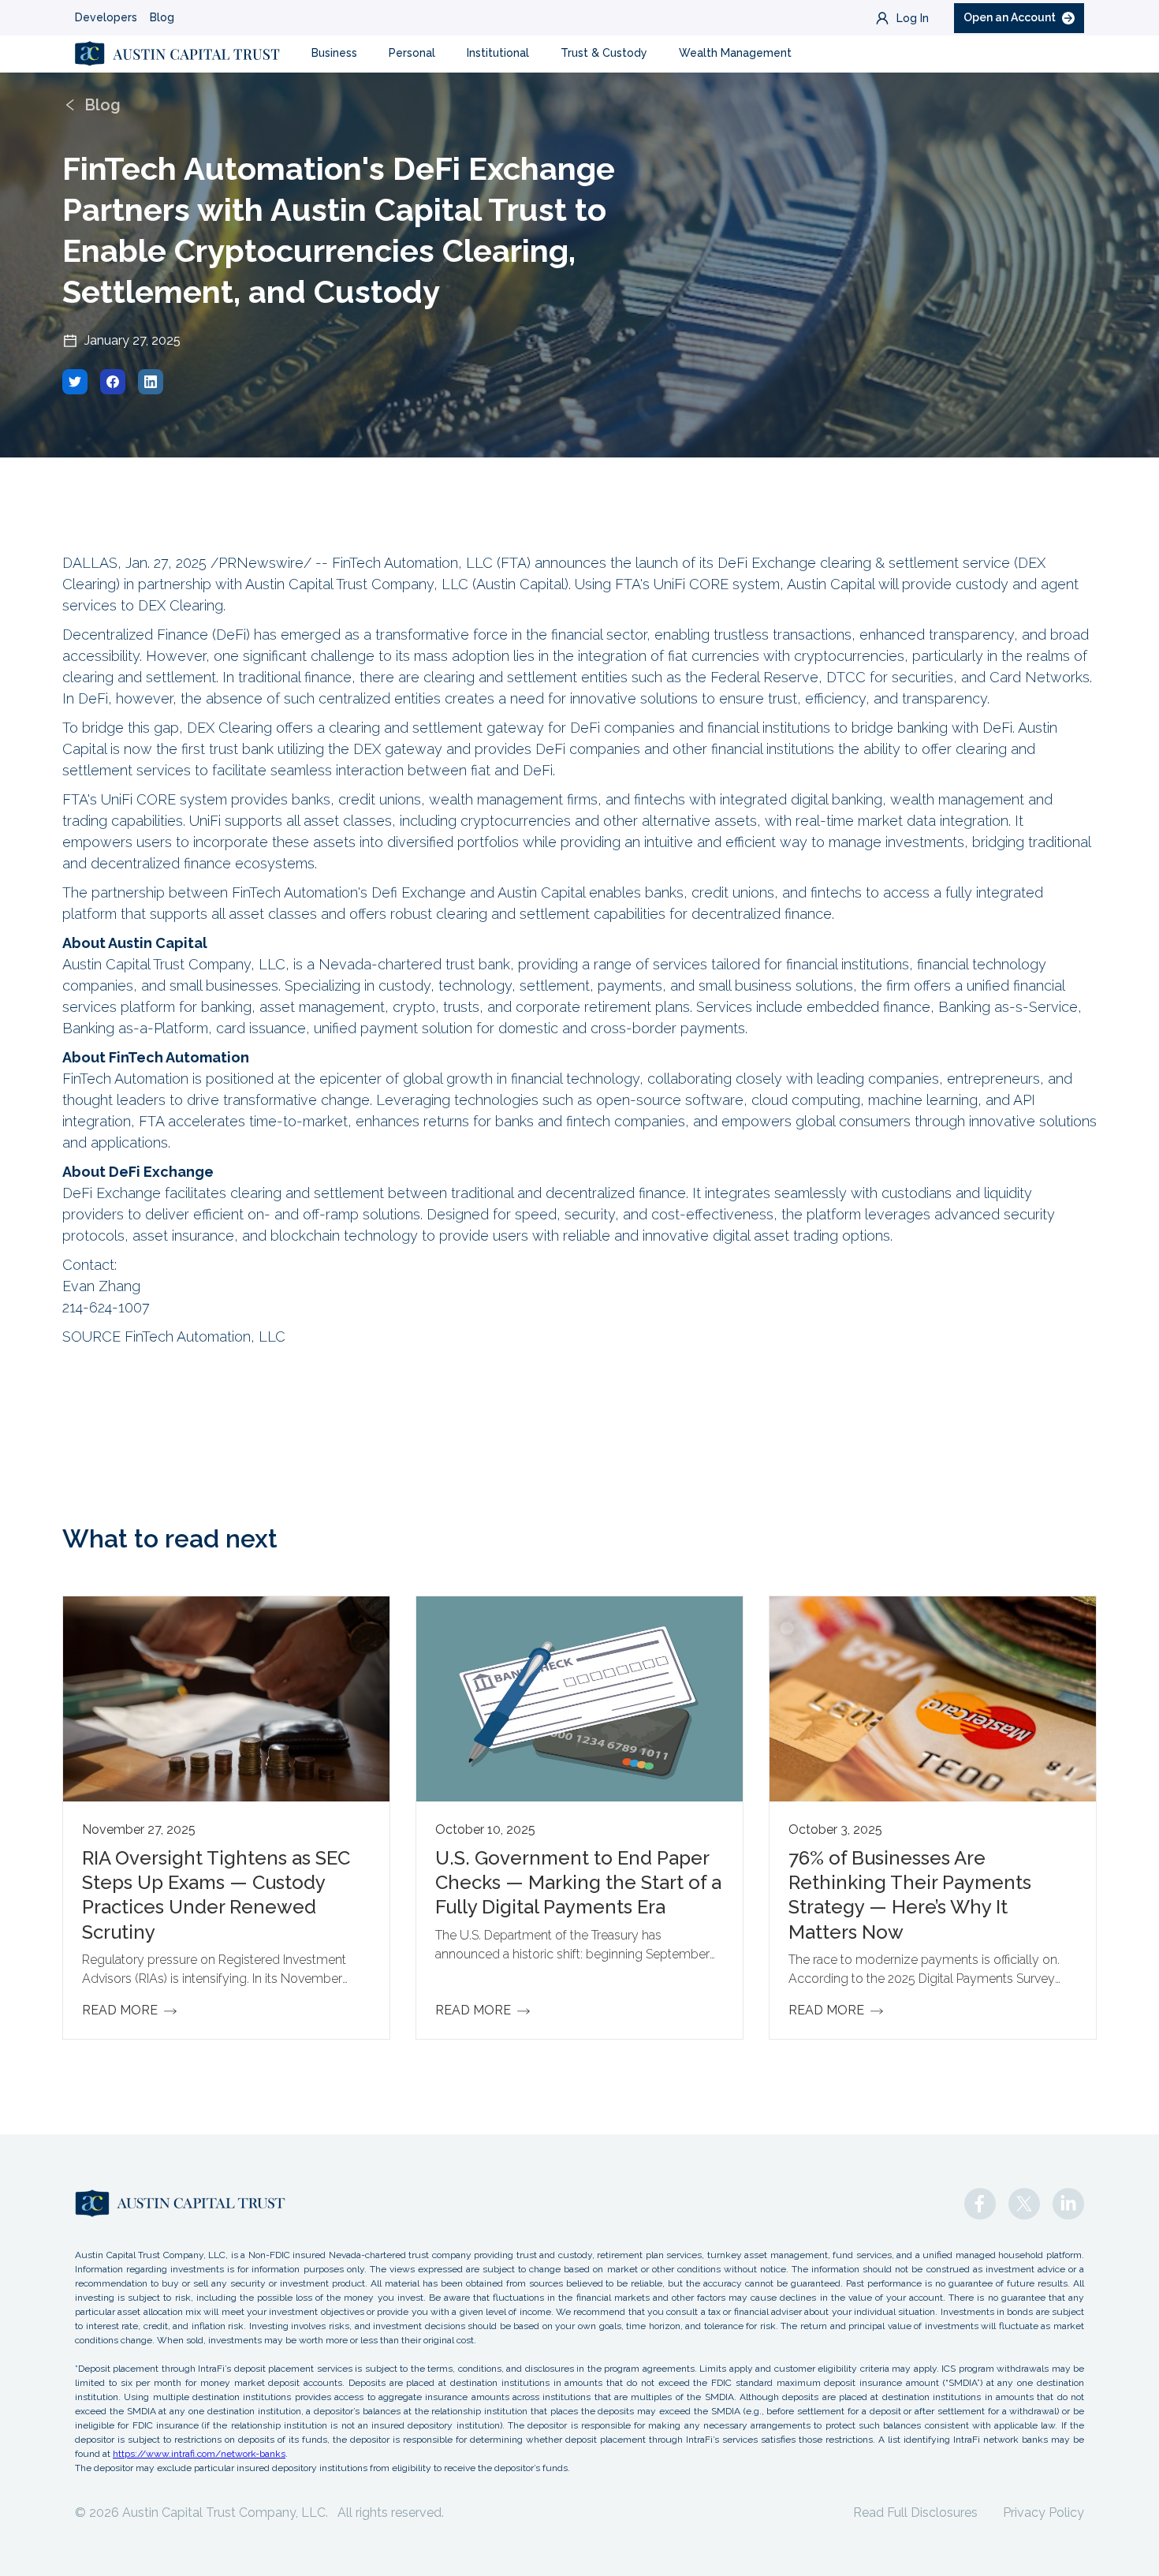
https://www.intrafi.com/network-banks (199, 2454)
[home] (177, 54)
